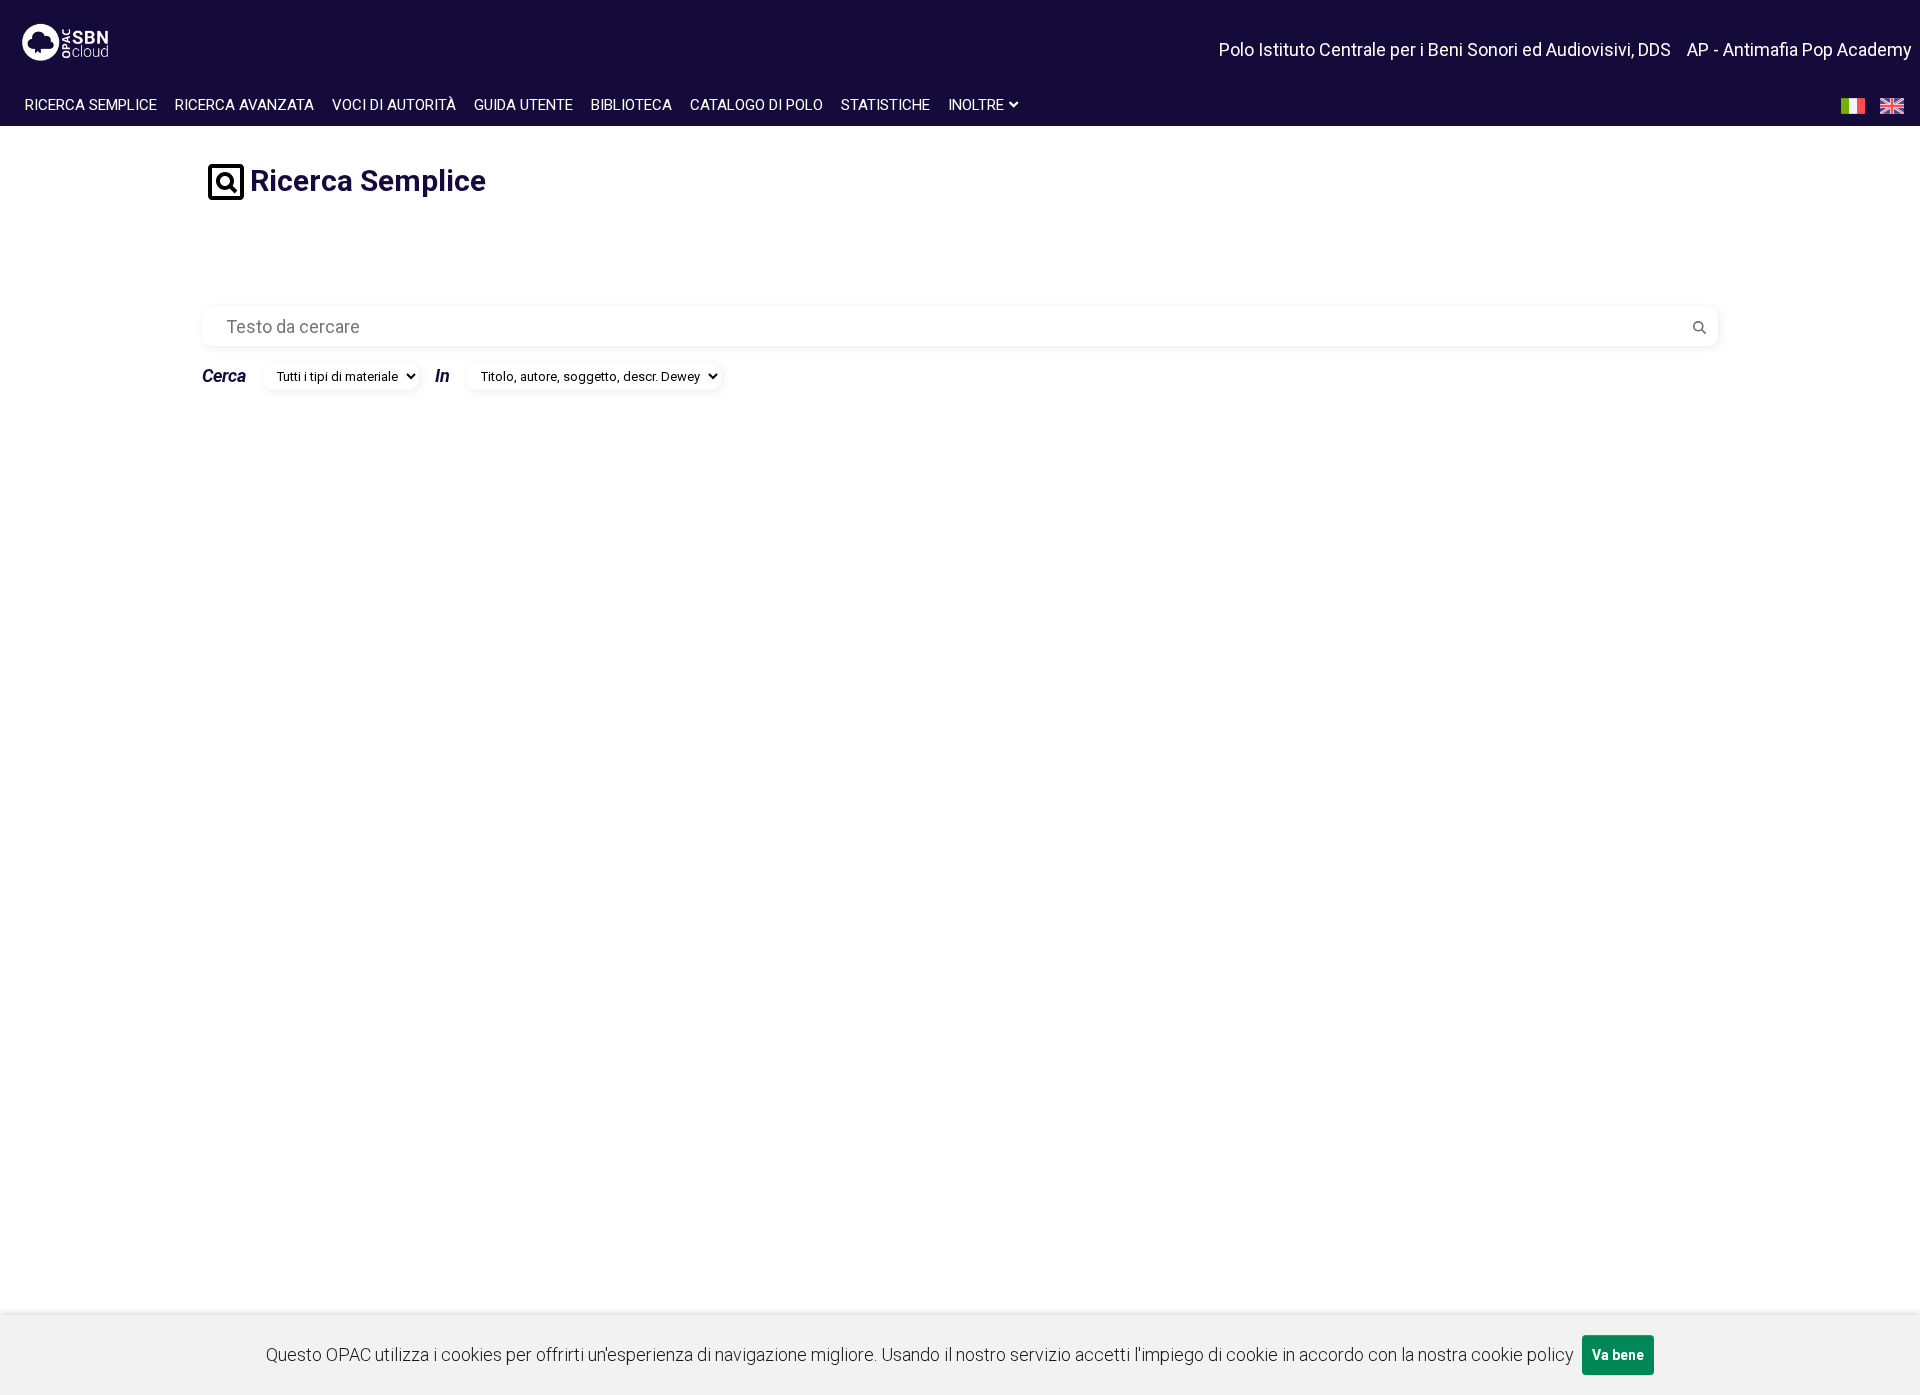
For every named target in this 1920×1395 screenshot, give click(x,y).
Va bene (1618, 1355)
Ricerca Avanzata (244, 105)
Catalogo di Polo (756, 105)
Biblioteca (631, 105)
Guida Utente (523, 105)
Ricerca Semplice (91, 105)
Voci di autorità (394, 105)
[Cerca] (1699, 326)
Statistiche (885, 105)
